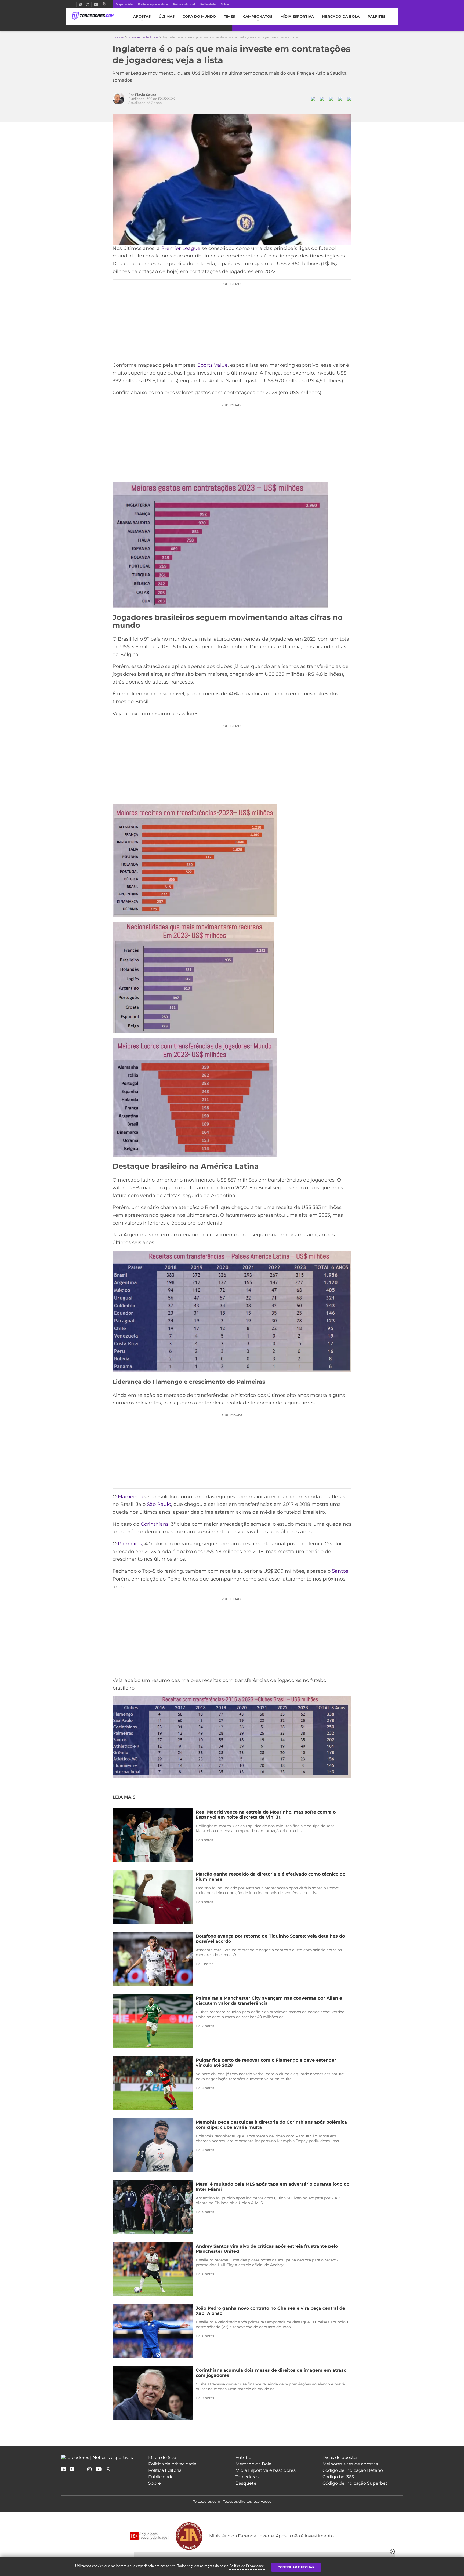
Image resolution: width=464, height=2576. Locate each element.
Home (118, 37)
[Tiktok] (81, 2471)
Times (229, 17)
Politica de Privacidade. (247, 2566)
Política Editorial (184, 4)
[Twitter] (80, 4)
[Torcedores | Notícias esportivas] (93, 16)
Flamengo (130, 1497)
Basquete (246, 2483)
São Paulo (159, 1504)
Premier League (181, 248)
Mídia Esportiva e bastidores (266, 2470)
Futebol (244, 2457)
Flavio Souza (146, 95)
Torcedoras (247, 2477)
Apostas (142, 17)
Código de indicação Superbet (355, 2483)
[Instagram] (88, 4)
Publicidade (208, 4)
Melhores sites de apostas (350, 2464)
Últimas (167, 17)
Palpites (376, 17)
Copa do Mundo (199, 17)
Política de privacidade (153, 4)
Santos (340, 1571)
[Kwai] (104, 4)
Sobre (225, 4)
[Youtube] (96, 4)
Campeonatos (258, 17)
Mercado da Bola (341, 17)
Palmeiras (130, 1544)
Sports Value (213, 365)
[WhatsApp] (108, 2470)
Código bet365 (338, 2477)
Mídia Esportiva (297, 17)
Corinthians (155, 1524)
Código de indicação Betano (353, 2470)
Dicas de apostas (340, 2457)
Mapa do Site (124, 4)
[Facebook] (74, 4)
